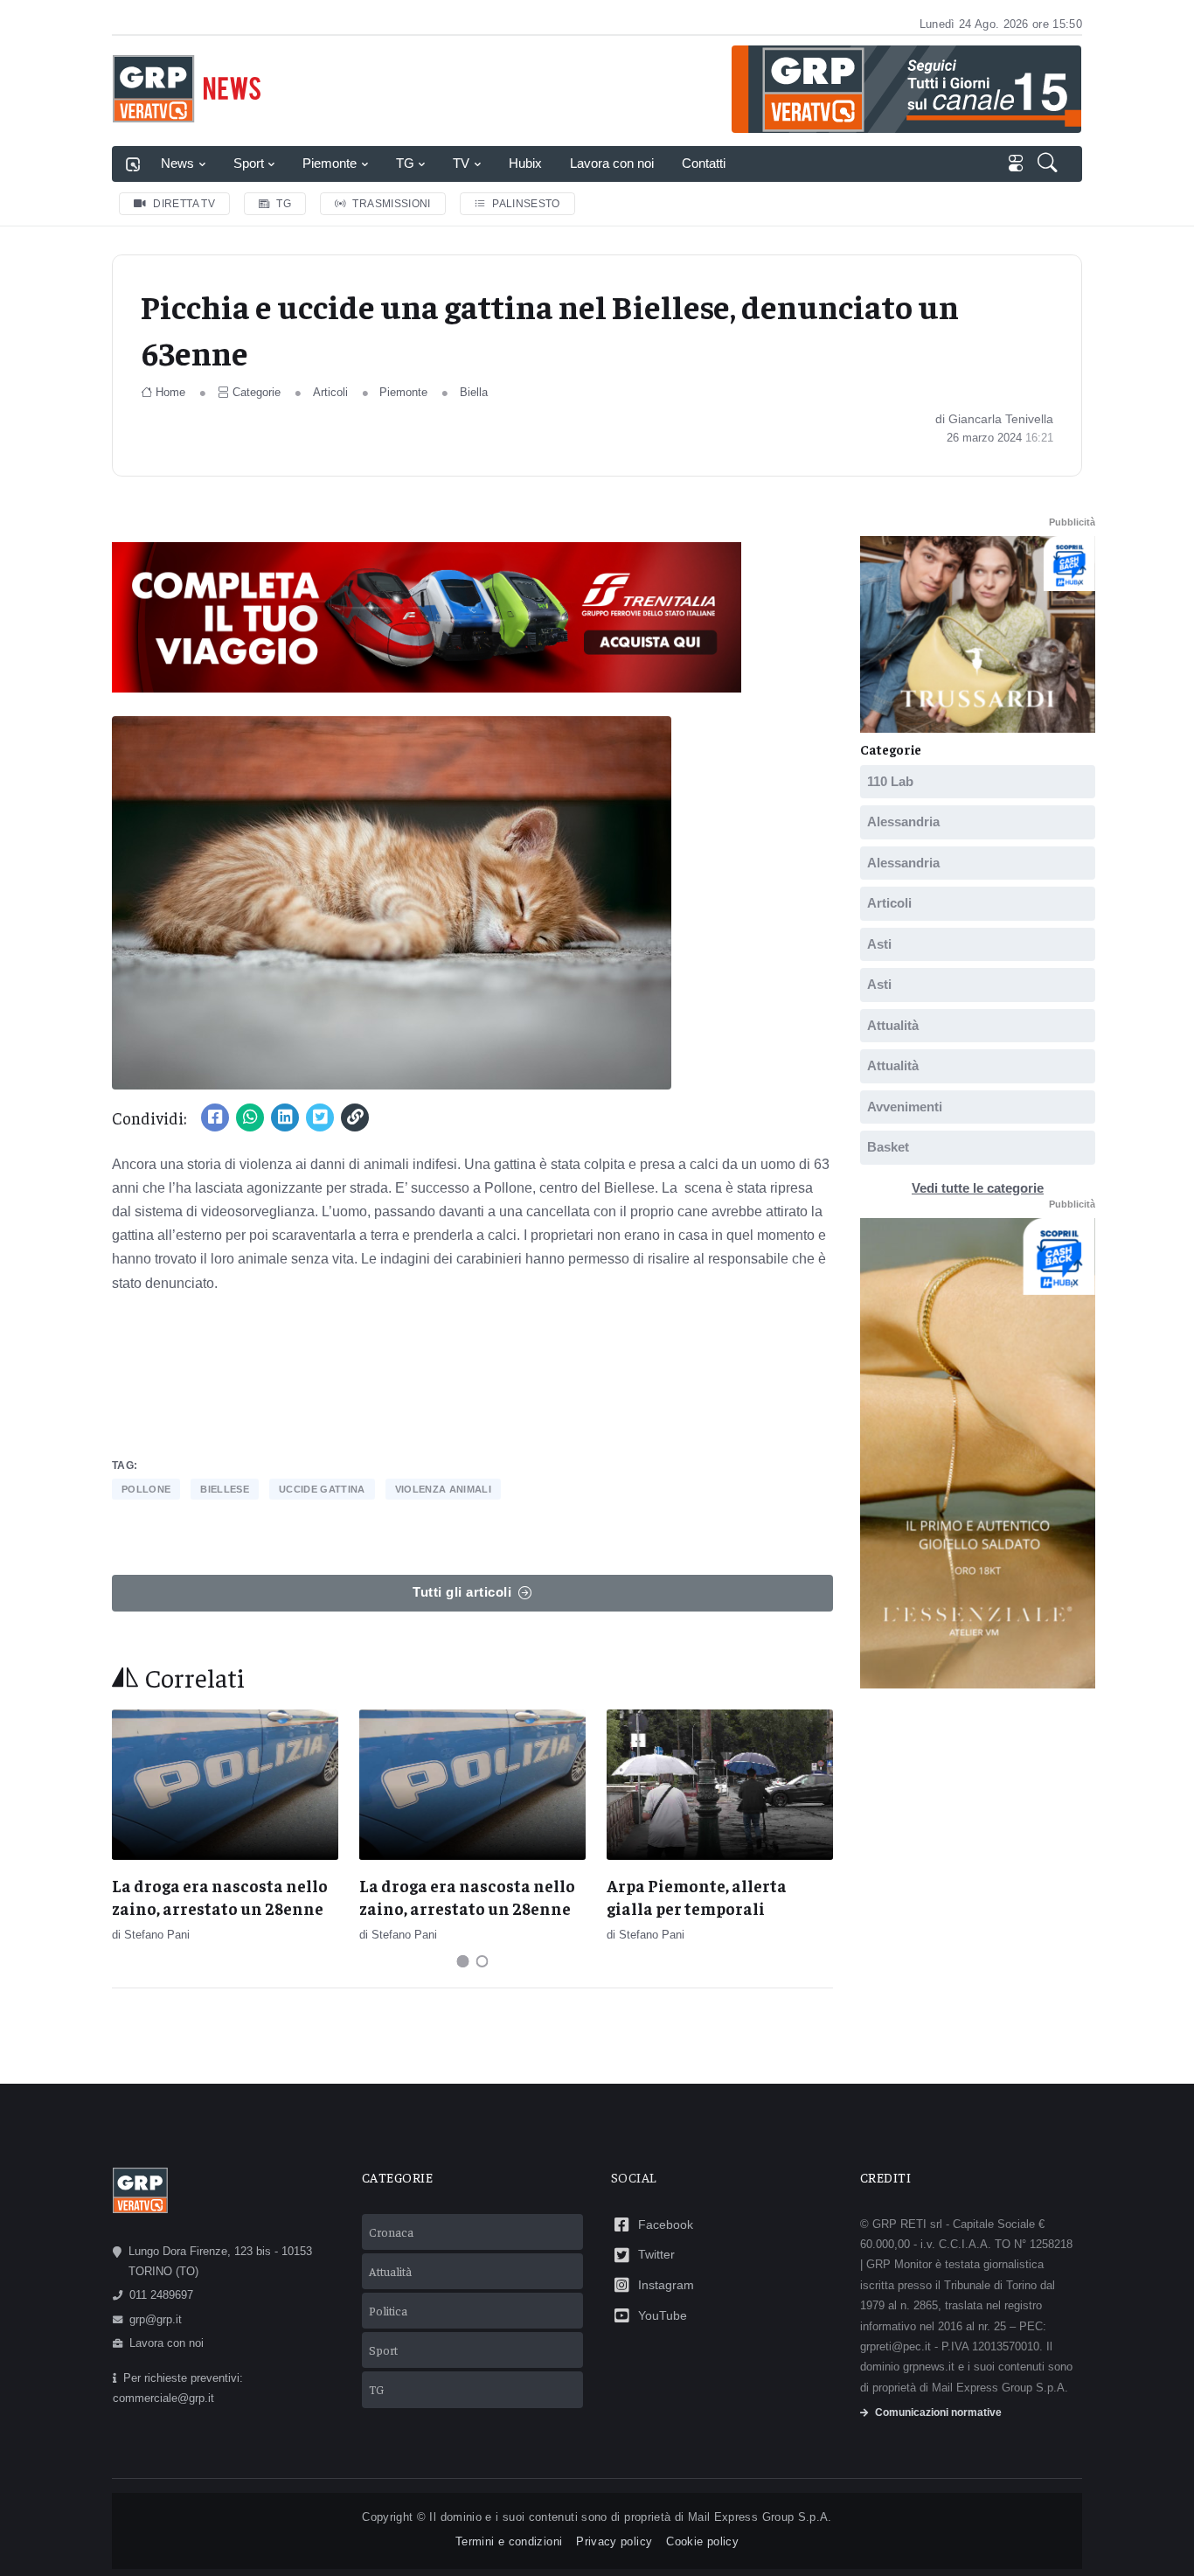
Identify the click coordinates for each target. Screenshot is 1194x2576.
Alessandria (903, 822)
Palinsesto (526, 204)
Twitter (656, 2254)
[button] (1049, 164)
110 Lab (890, 781)
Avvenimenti (905, 1107)
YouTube (663, 2315)
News (177, 163)
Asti (879, 944)
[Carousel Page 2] (482, 1961)
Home (170, 392)
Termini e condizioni (509, 2541)
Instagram (666, 2285)
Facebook (666, 2224)
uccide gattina (322, 1489)
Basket (888, 1147)
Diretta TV (184, 204)
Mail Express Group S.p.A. (760, 2517)
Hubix (525, 163)
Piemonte (330, 163)
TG (405, 163)
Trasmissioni (391, 204)
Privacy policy (614, 2541)
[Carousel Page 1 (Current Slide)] (463, 1961)
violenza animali (443, 1489)
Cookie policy (702, 2541)
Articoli (330, 392)
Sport (249, 163)
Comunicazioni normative (938, 2412)
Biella (474, 392)
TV (461, 163)
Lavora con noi (612, 163)
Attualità (893, 1025)
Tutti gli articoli (462, 1592)
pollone (146, 1489)
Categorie (257, 392)
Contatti (704, 163)
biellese (225, 1489)
